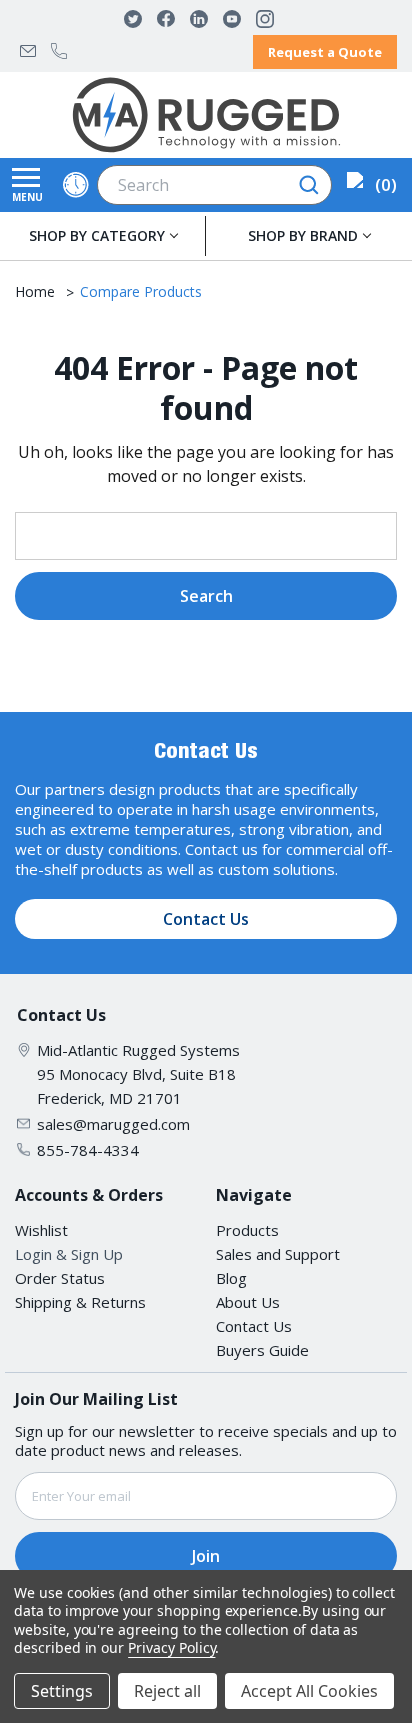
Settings (62, 1691)
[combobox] (214, 185)
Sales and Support (278, 1254)
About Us (248, 1302)
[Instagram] (265, 19)
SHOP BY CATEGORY (97, 235)
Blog (231, 1278)
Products (247, 1230)
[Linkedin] (199, 19)
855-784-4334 (59, 51)
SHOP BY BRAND (303, 235)
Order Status (60, 1278)
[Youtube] (232, 19)
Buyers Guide (262, 1350)
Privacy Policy (171, 1647)
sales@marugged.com (28, 51)
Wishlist (41, 1230)
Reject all (167, 1691)
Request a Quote (325, 52)
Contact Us (206, 919)
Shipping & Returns (80, 1302)
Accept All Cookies (309, 1691)
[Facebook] (166, 19)
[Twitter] (133, 19)
